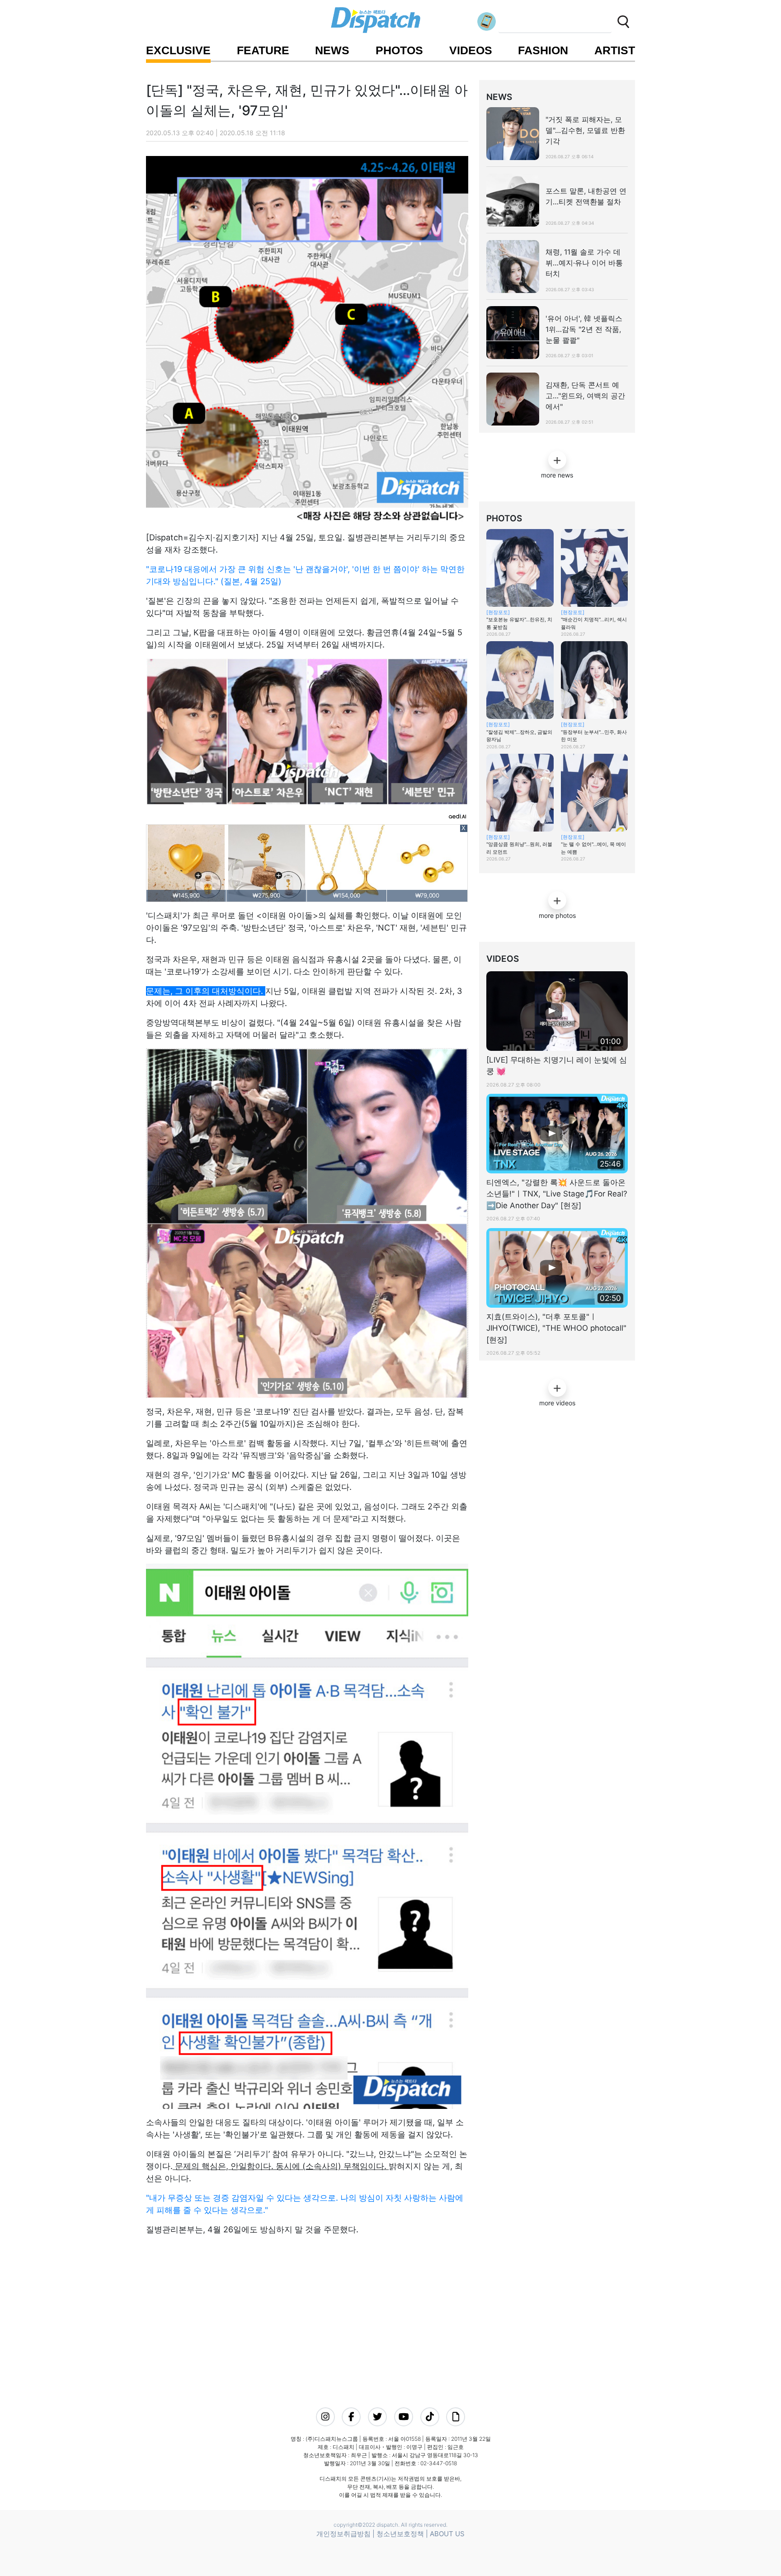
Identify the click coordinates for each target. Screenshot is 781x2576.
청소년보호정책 (400, 2534)
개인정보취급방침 (343, 2534)
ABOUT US (447, 2534)
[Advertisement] (304, 2319)
